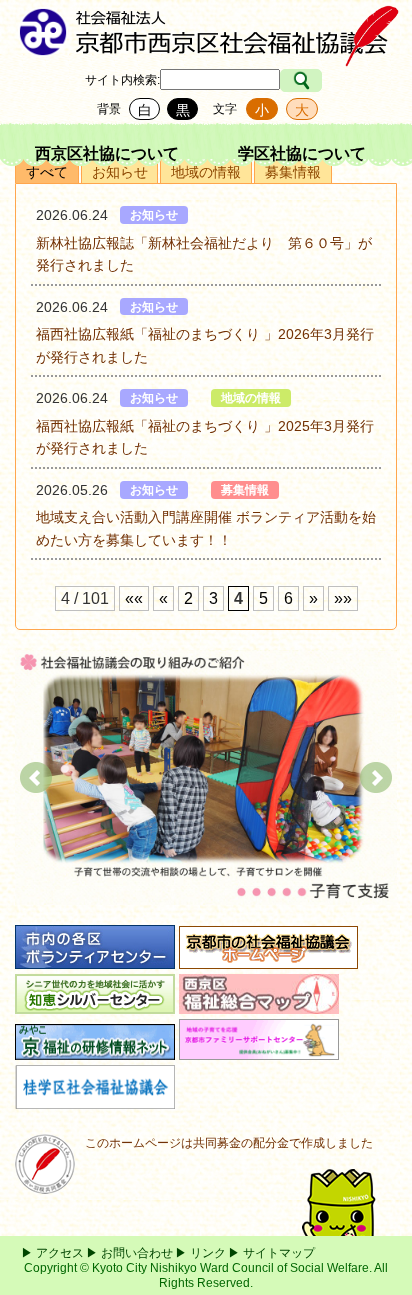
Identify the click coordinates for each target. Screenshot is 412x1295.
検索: (146, 80)
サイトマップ (279, 1253)
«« (134, 598)
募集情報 (293, 172)
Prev (36, 778)
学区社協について (302, 153)
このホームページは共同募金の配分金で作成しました (229, 1143)
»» (343, 598)
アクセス (60, 1253)
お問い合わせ (137, 1253)
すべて (47, 172)
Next (376, 778)
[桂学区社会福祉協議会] (95, 1098)
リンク (208, 1253)
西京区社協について (107, 153)
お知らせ (120, 172)
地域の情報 (206, 172)
